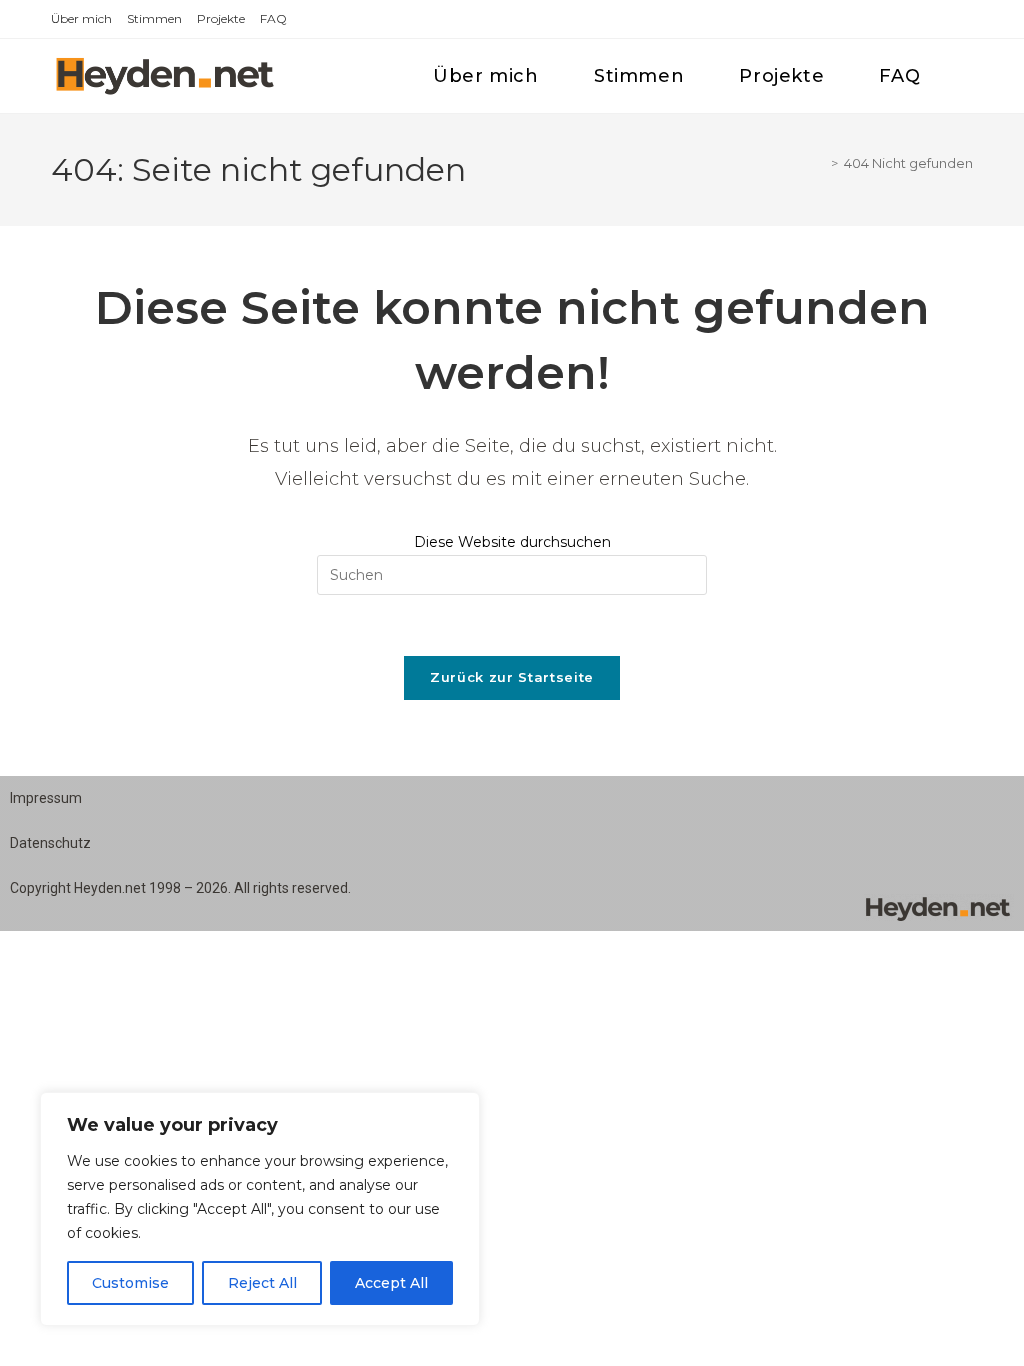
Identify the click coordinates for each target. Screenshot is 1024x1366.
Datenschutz (50, 843)
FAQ (273, 18)
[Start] (820, 163)
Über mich (81, 18)
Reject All (262, 1283)
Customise (130, 1283)
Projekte (221, 18)
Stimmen (154, 18)
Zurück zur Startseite (512, 677)
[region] (260, 1209)
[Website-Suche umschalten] (968, 76)
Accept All (391, 1283)
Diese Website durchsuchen (512, 542)
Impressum (46, 798)
